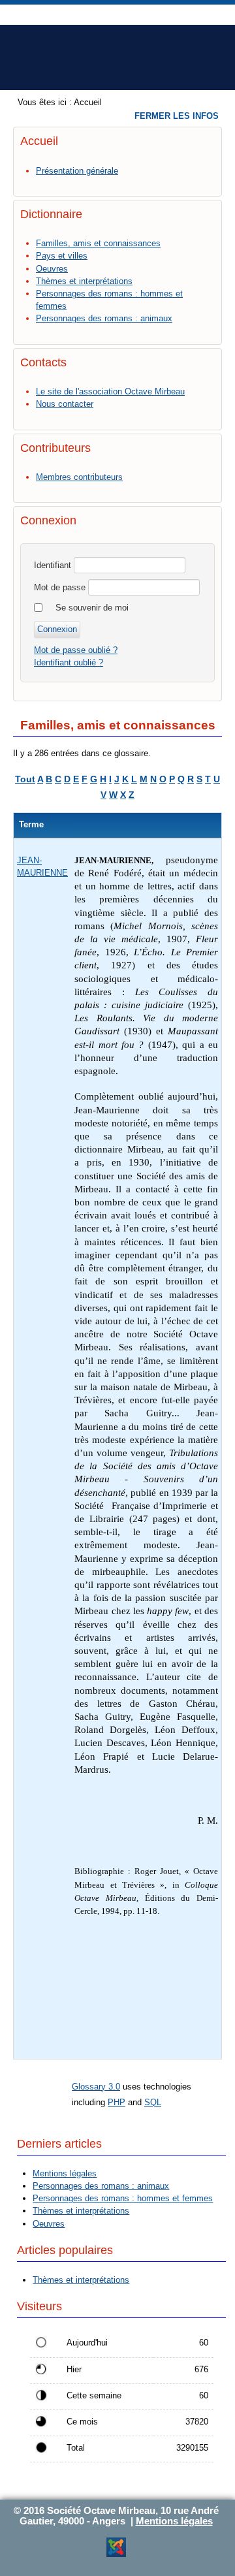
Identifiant (53, 565)
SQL (153, 2102)
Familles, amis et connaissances (98, 243)
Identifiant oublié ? (69, 662)
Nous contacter (65, 404)
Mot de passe (60, 587)
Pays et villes (62, 256)
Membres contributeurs (79, 477)
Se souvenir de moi (92, 608)
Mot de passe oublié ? (76, 650)
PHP (117, 2102)
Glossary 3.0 (96, 2087)
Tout (25, 779)
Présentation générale (77, 171)
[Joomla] (116, 2555)
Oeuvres (52, 269)
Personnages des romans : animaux (104, 318)
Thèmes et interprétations (84, 281)
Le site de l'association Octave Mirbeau (110, 391)
